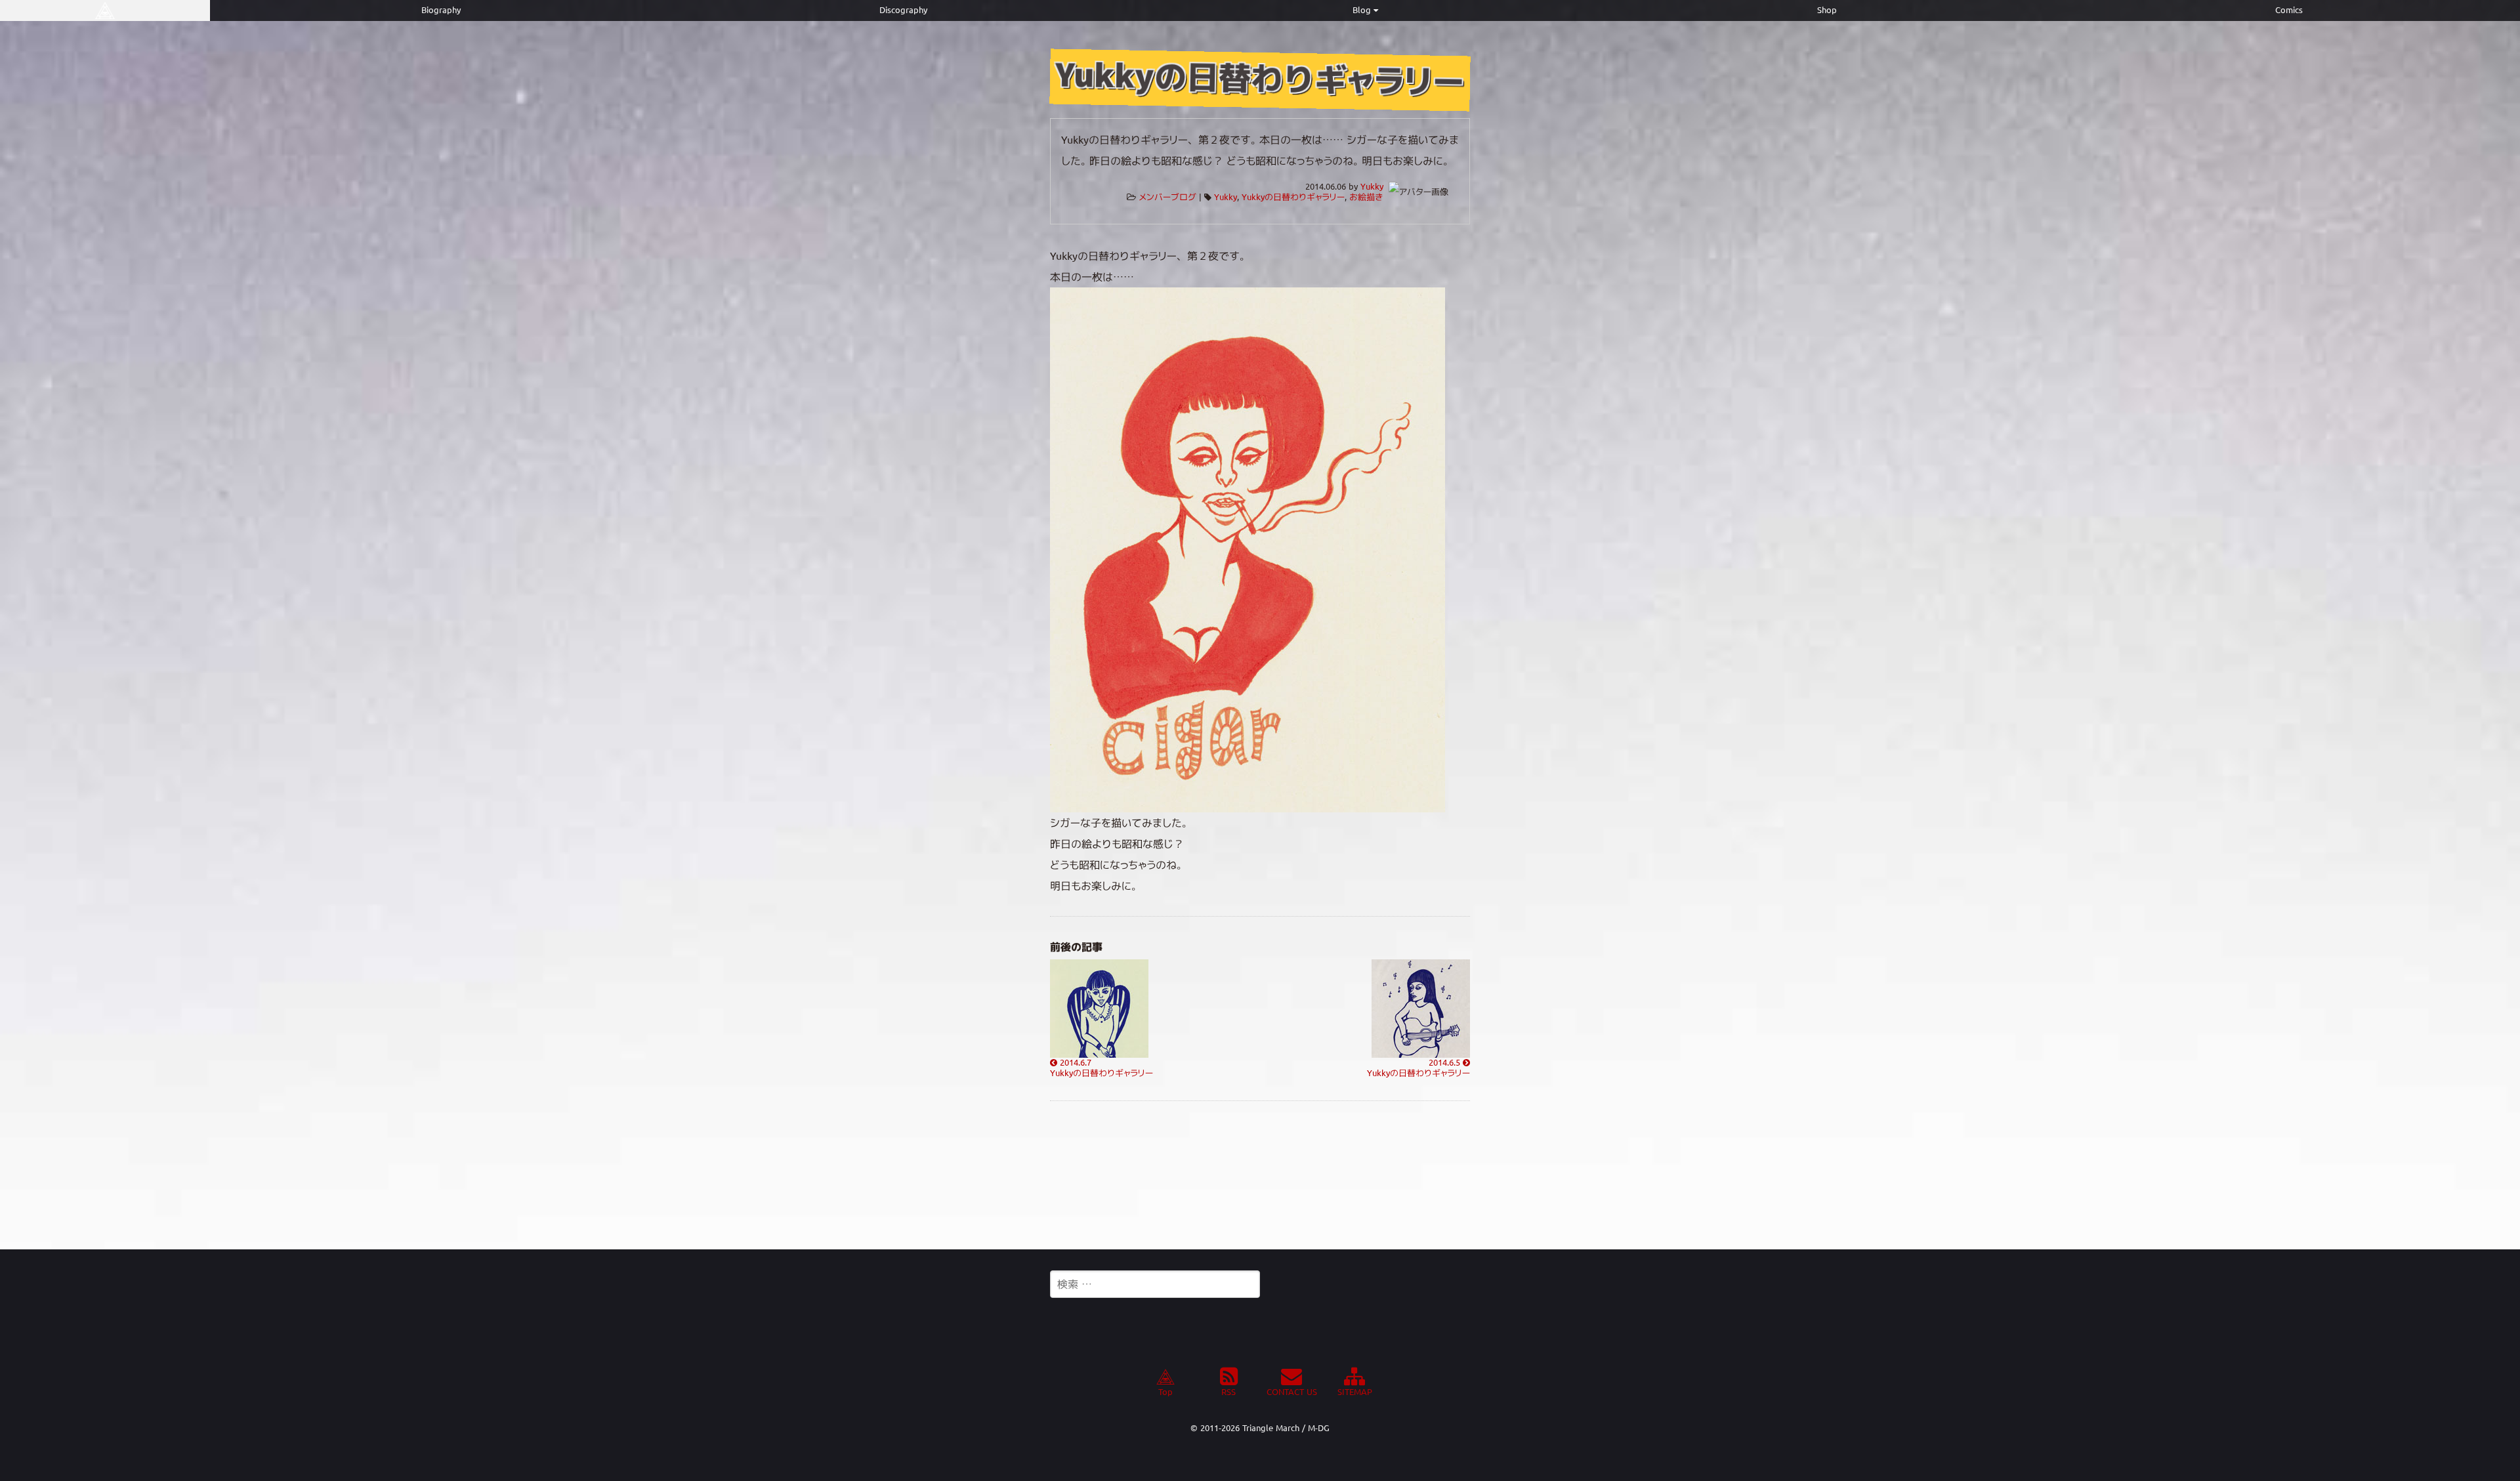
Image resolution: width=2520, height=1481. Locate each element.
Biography (441, 10)
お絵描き (1366, 197)
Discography (903, 10)
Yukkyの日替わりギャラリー (1293, 197)
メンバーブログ (1167, 197)
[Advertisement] (1260, 1175)
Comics (2289, 10)
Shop (1827, 10)
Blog (1362, 10)
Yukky (1372, 187)
